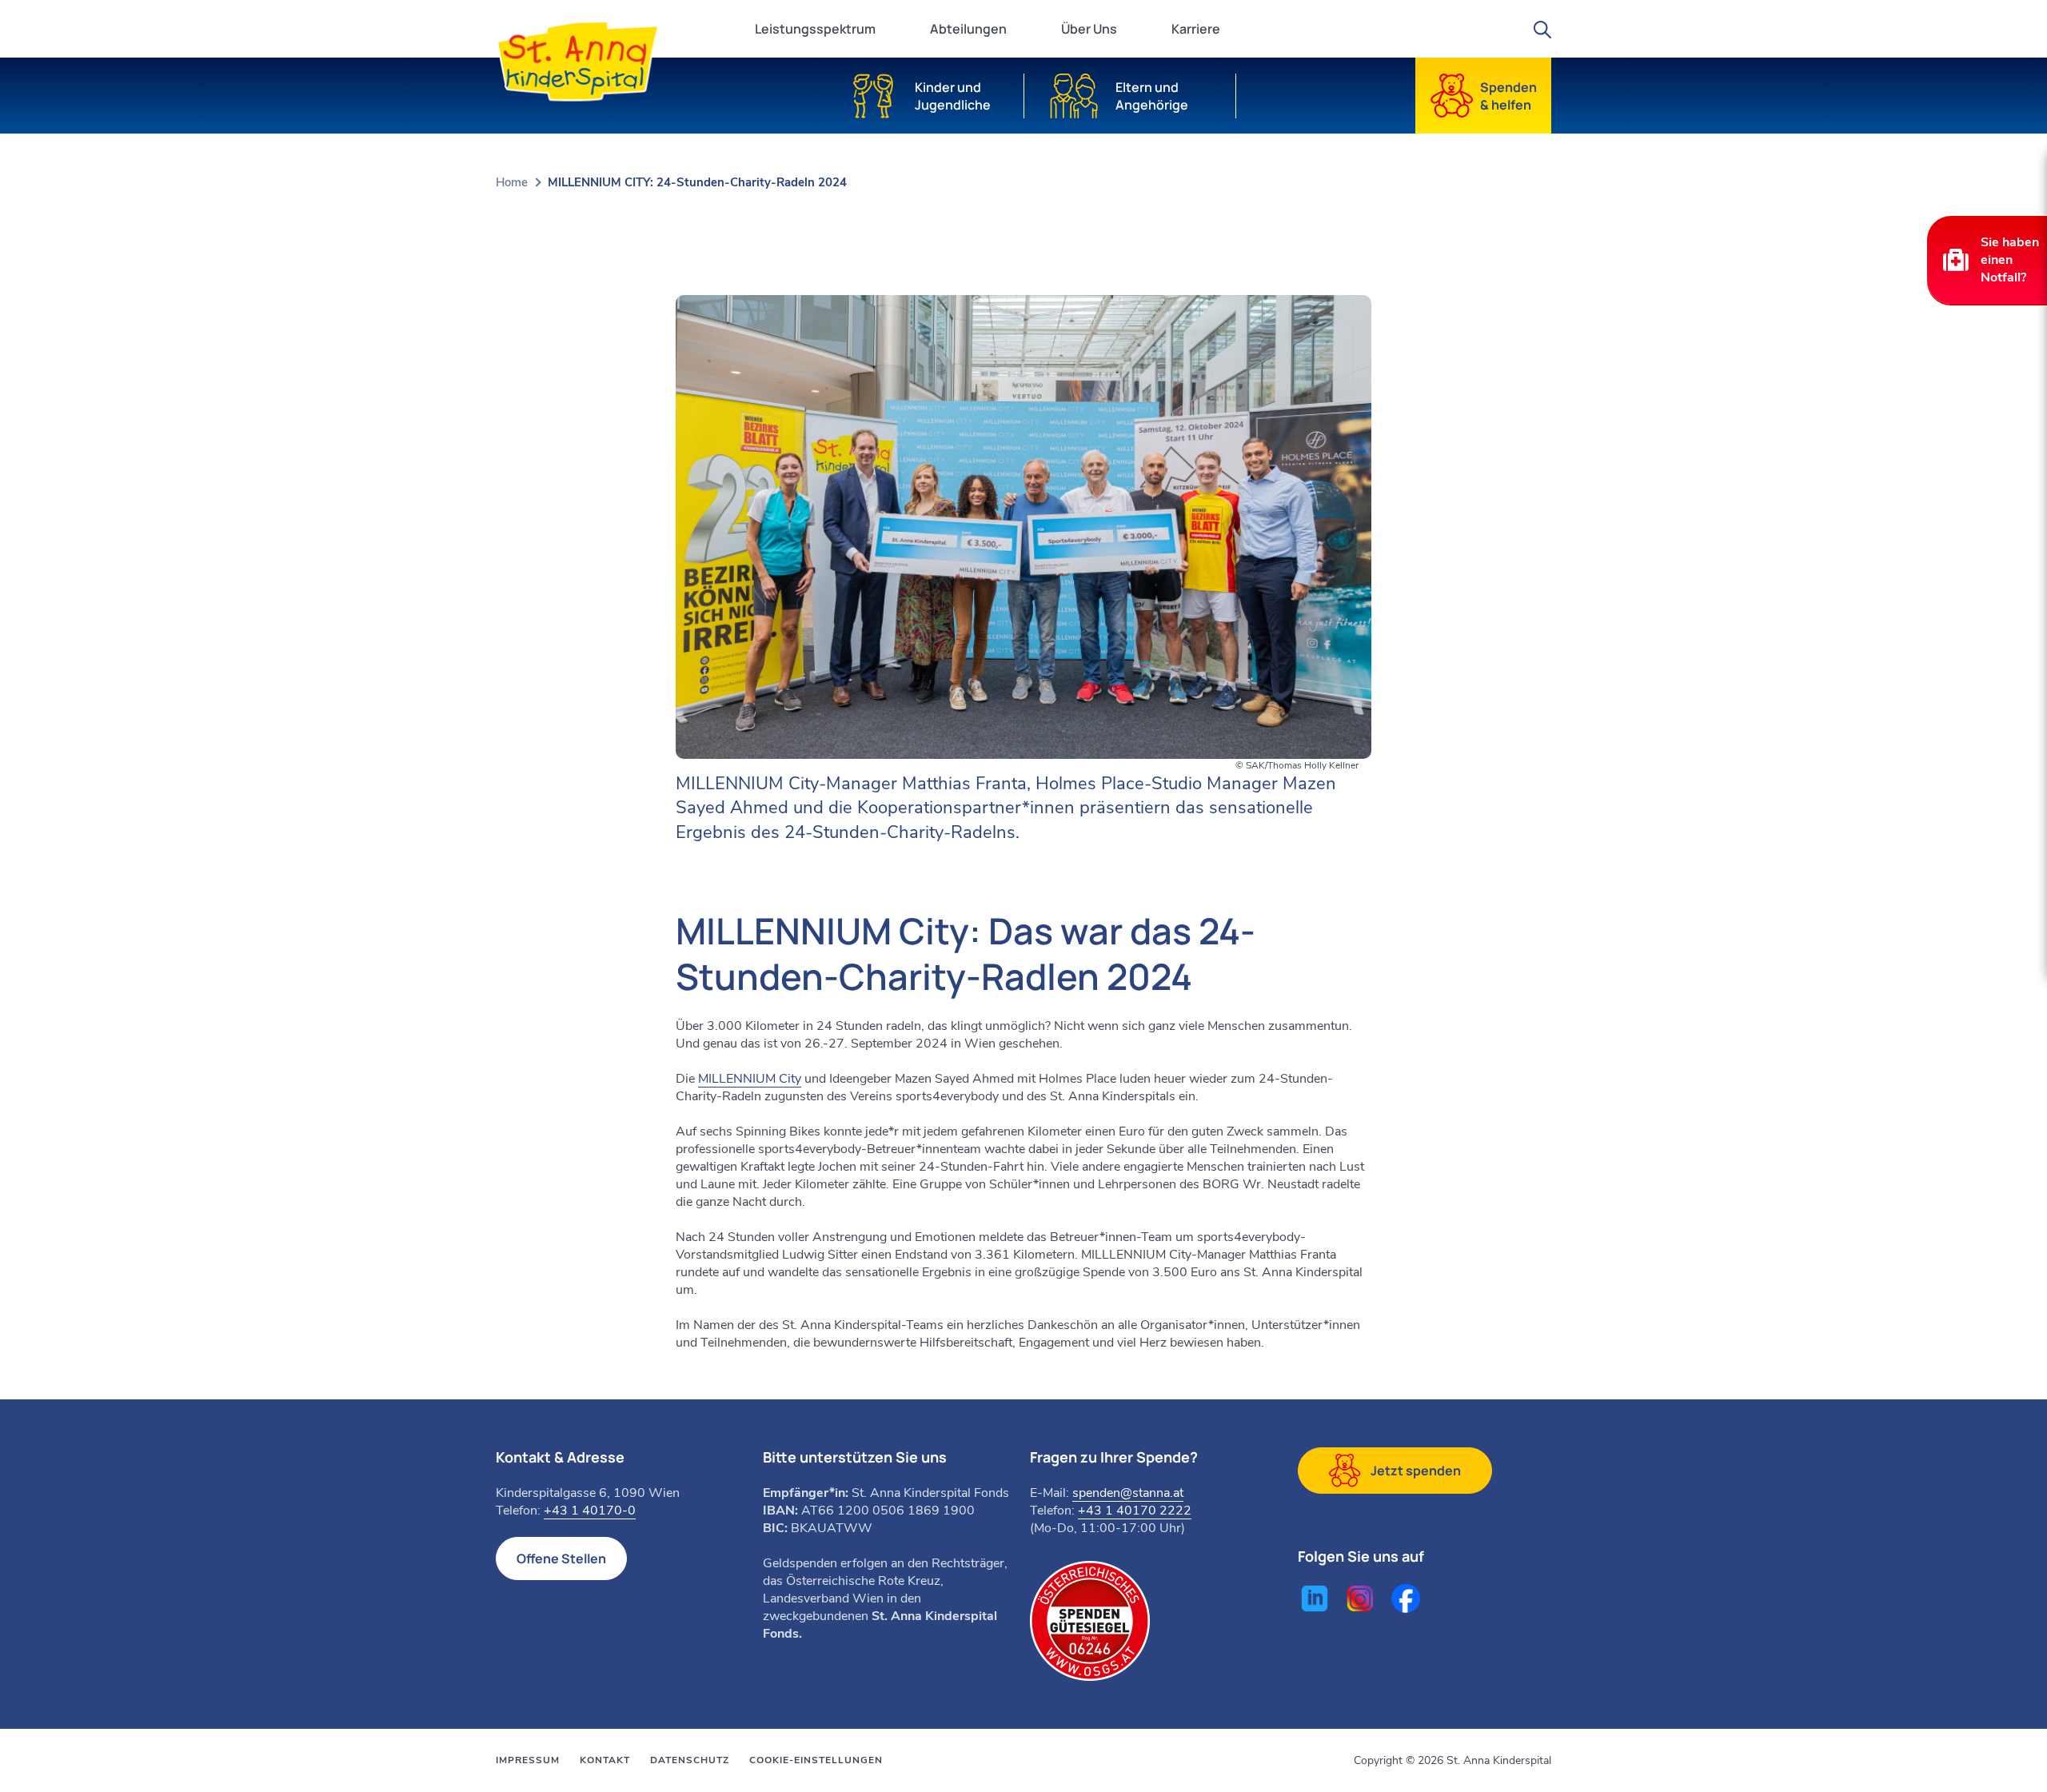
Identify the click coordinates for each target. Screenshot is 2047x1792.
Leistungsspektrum (815, 29)
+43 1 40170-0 (590, 1511)
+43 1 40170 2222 (1135, 1511)
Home (512, 182)
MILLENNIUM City (750, 1079)
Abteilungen (968, 29)
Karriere (1196, 29)
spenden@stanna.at (1128, 1493)
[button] (1987, 260)
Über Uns (1089, 29)
